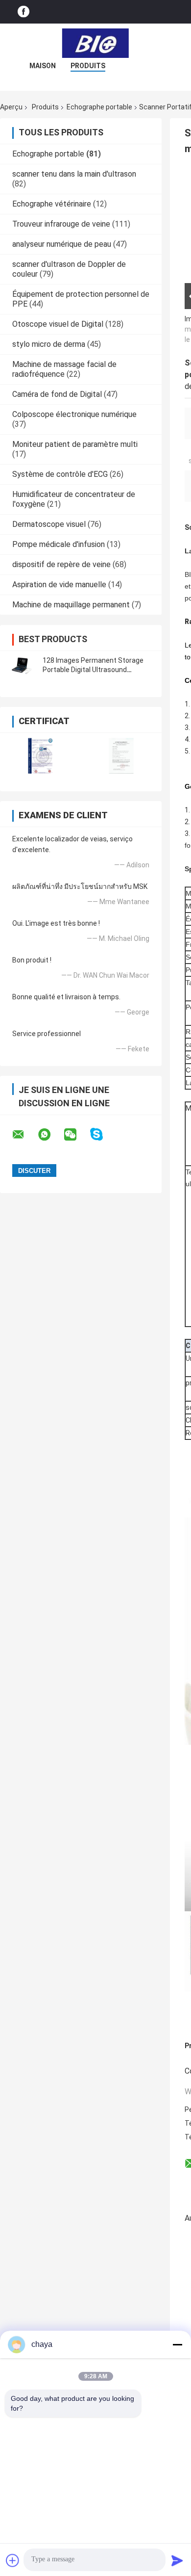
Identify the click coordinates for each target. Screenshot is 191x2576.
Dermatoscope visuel (49, 524)
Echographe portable (99, 107)
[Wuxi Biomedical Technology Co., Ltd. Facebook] (24, 12)
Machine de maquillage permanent (71, 605)
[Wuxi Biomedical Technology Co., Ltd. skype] (103, 1134)
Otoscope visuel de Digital (58, 324)
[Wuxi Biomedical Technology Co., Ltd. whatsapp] (50, 1135)
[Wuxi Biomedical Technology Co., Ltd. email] (24, 1135)
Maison (43, 66)
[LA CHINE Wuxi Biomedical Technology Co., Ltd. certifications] (40, 756)
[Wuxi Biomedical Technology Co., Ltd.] (95, 43)
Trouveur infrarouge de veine (61, 224)
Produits (88, 66)
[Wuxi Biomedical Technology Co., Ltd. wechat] (76, 1135)
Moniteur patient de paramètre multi (75, 444)
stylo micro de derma (49, 344)
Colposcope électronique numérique (74, 414)
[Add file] (13, 2560)
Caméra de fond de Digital (57, 394)
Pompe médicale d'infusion (59, 544)
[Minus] (177, 2344)
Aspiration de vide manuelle (59, 585)
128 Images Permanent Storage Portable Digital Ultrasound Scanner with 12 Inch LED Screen (94, 670)
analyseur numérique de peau (62, 244)
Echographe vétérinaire (52, 204)
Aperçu (11, 107)
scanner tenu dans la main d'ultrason (74, 174)
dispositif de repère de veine (61, 564)
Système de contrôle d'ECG (60, 474)
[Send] (177, 2560)
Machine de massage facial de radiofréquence (64, 369)
